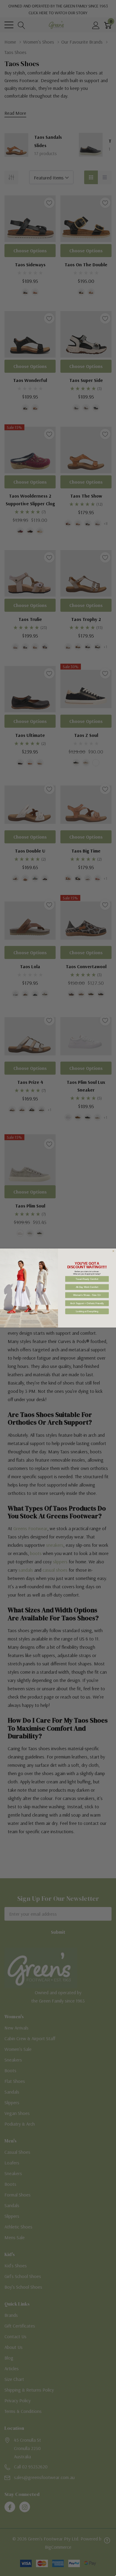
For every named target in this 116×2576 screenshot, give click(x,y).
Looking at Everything (87, 1311)
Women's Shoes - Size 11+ (87, 1295)
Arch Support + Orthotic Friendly (87, 1303)
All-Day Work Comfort (87, 1287)
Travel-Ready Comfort (87, 1279)
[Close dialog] (113, 1251)
